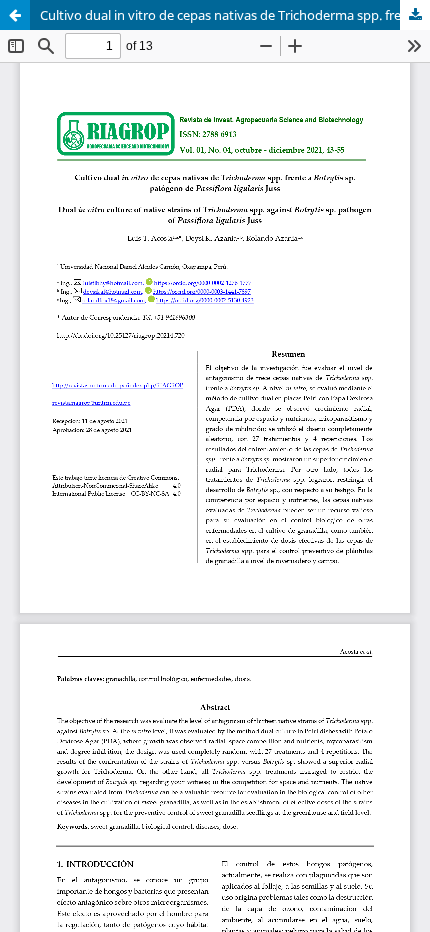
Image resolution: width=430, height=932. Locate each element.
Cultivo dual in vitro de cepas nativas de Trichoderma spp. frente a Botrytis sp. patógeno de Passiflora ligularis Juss (235, 15)
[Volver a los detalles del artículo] (15, 15)
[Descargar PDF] (415, 15)
